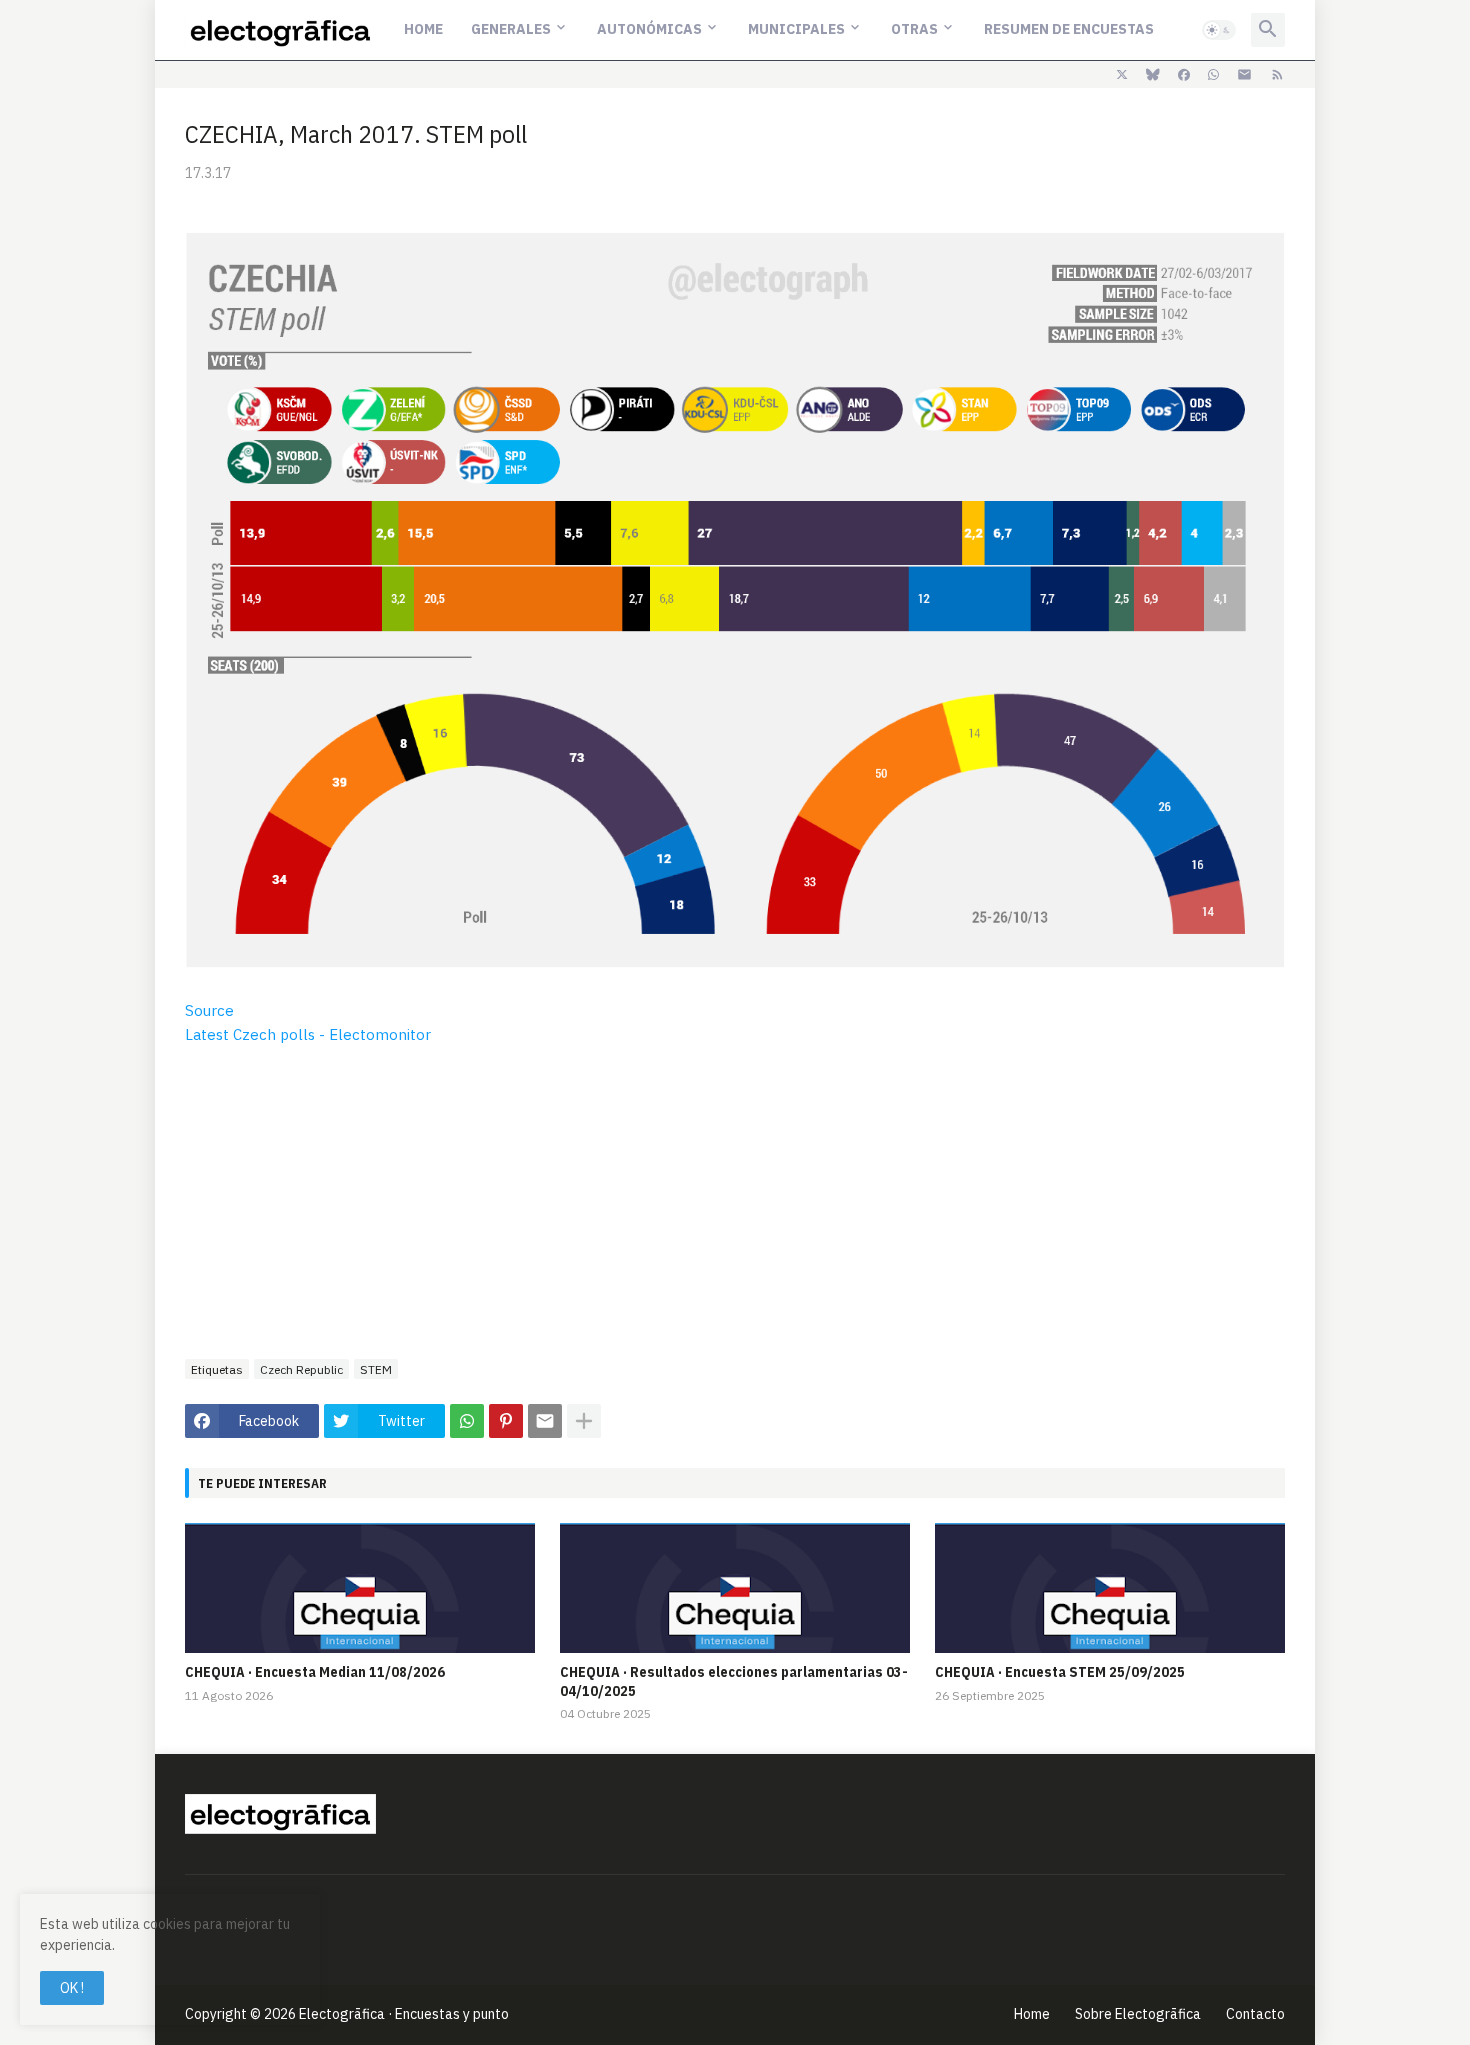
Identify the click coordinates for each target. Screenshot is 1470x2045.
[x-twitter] (1122, 75)
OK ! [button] (72, 1988)
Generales (511, 29)
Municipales (796, 29)
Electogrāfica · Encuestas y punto (404, 2014)
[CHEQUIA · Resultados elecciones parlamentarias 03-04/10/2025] (735, 1588)
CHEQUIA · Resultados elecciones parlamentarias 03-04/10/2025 (734, 1681)
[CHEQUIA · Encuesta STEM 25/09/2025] (1110, 1588)
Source (209, 1010)
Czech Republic (301, 1369)
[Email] (545, 1421)
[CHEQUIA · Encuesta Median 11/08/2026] (360, 1588)
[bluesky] (1153, 75)
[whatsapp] (1213, 75)
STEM (376, 1369)
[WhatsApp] (467, 1421)
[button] (1219, 30)
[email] (1244, 75)
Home (423, 29)
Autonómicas (649, 29)
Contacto (1255, 2014)
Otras (914, 29)
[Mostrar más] (584, 1421)
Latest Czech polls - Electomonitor (308, 1034)
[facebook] (1184, 75)
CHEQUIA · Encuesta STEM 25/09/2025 (1060, 1672)
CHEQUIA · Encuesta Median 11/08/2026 (315, 1672)
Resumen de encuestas (1069, 29)
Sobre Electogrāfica (1138, 2014)
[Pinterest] (506, 1421)
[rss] (1277, 75)
